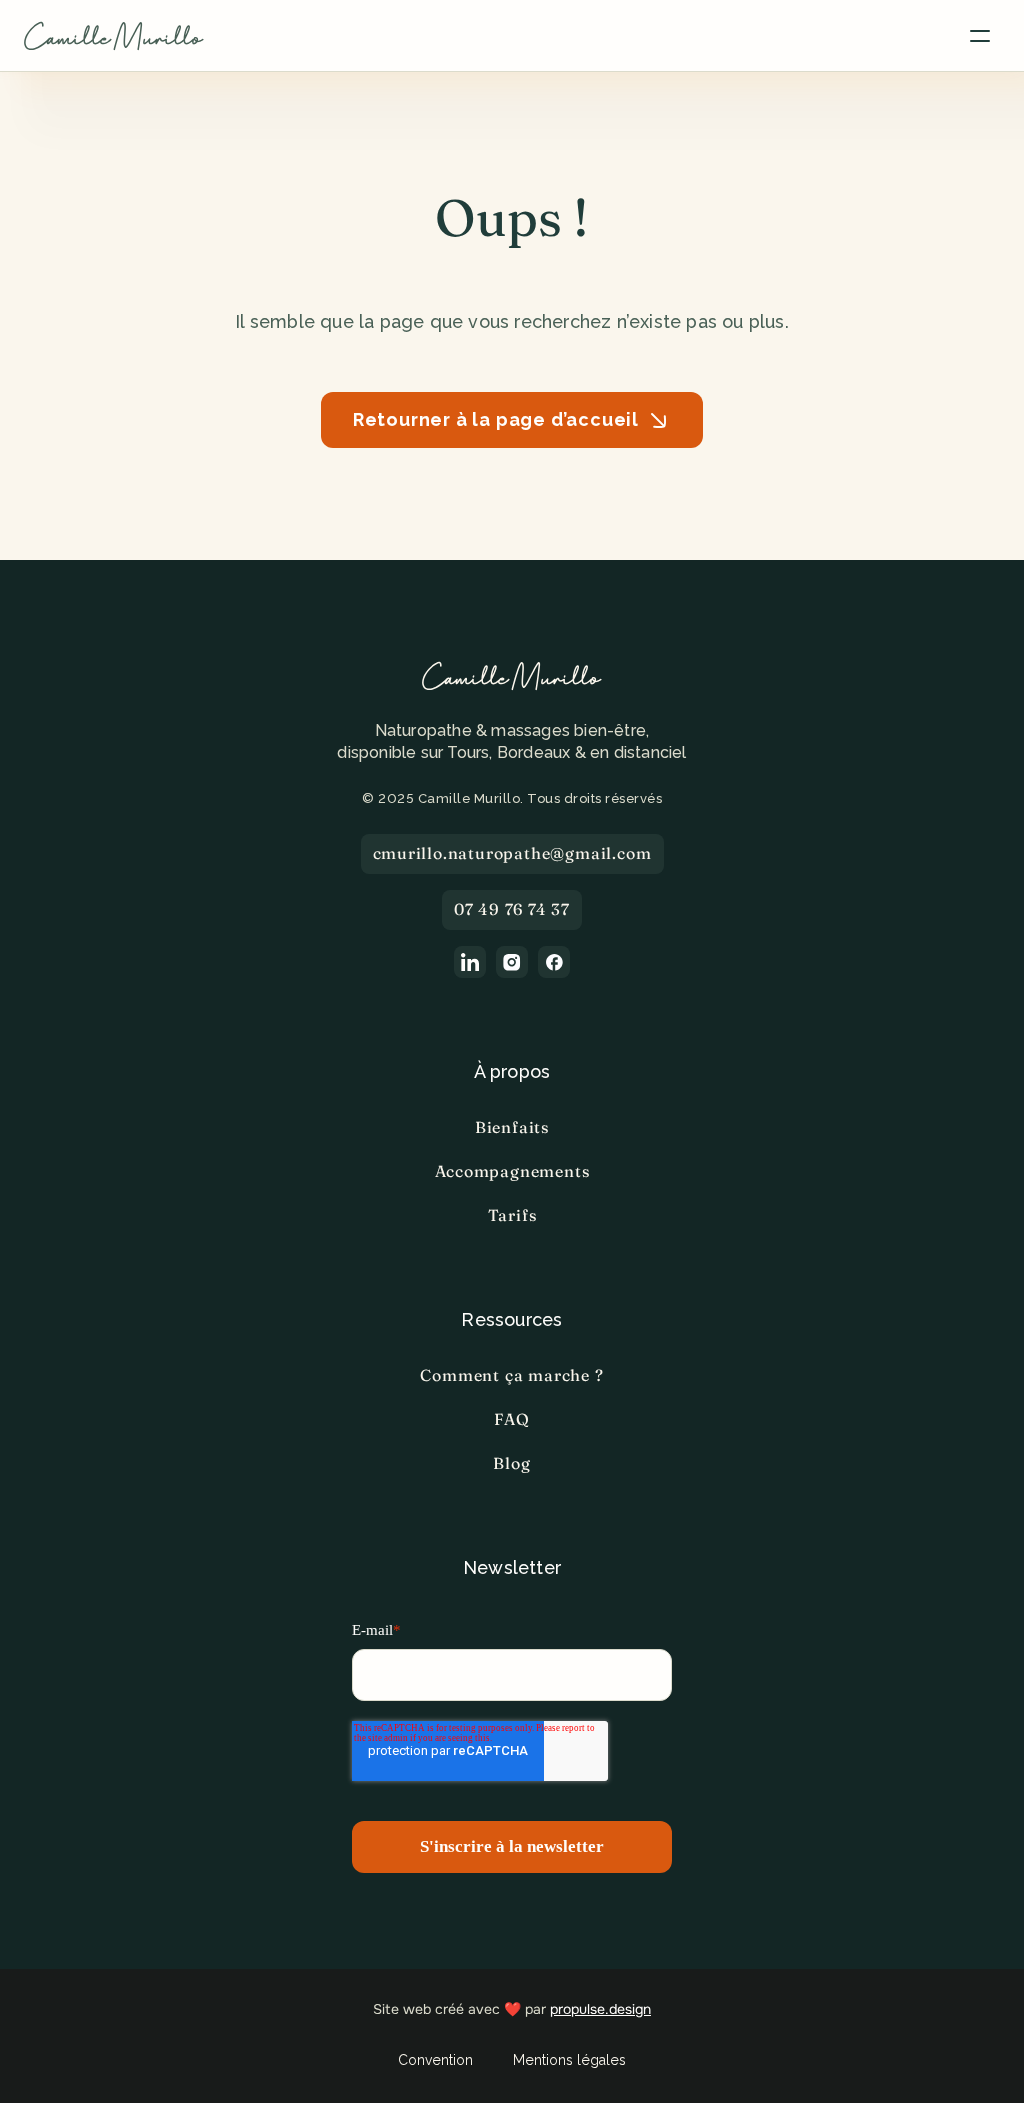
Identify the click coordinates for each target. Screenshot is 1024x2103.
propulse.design (600, 2009)
